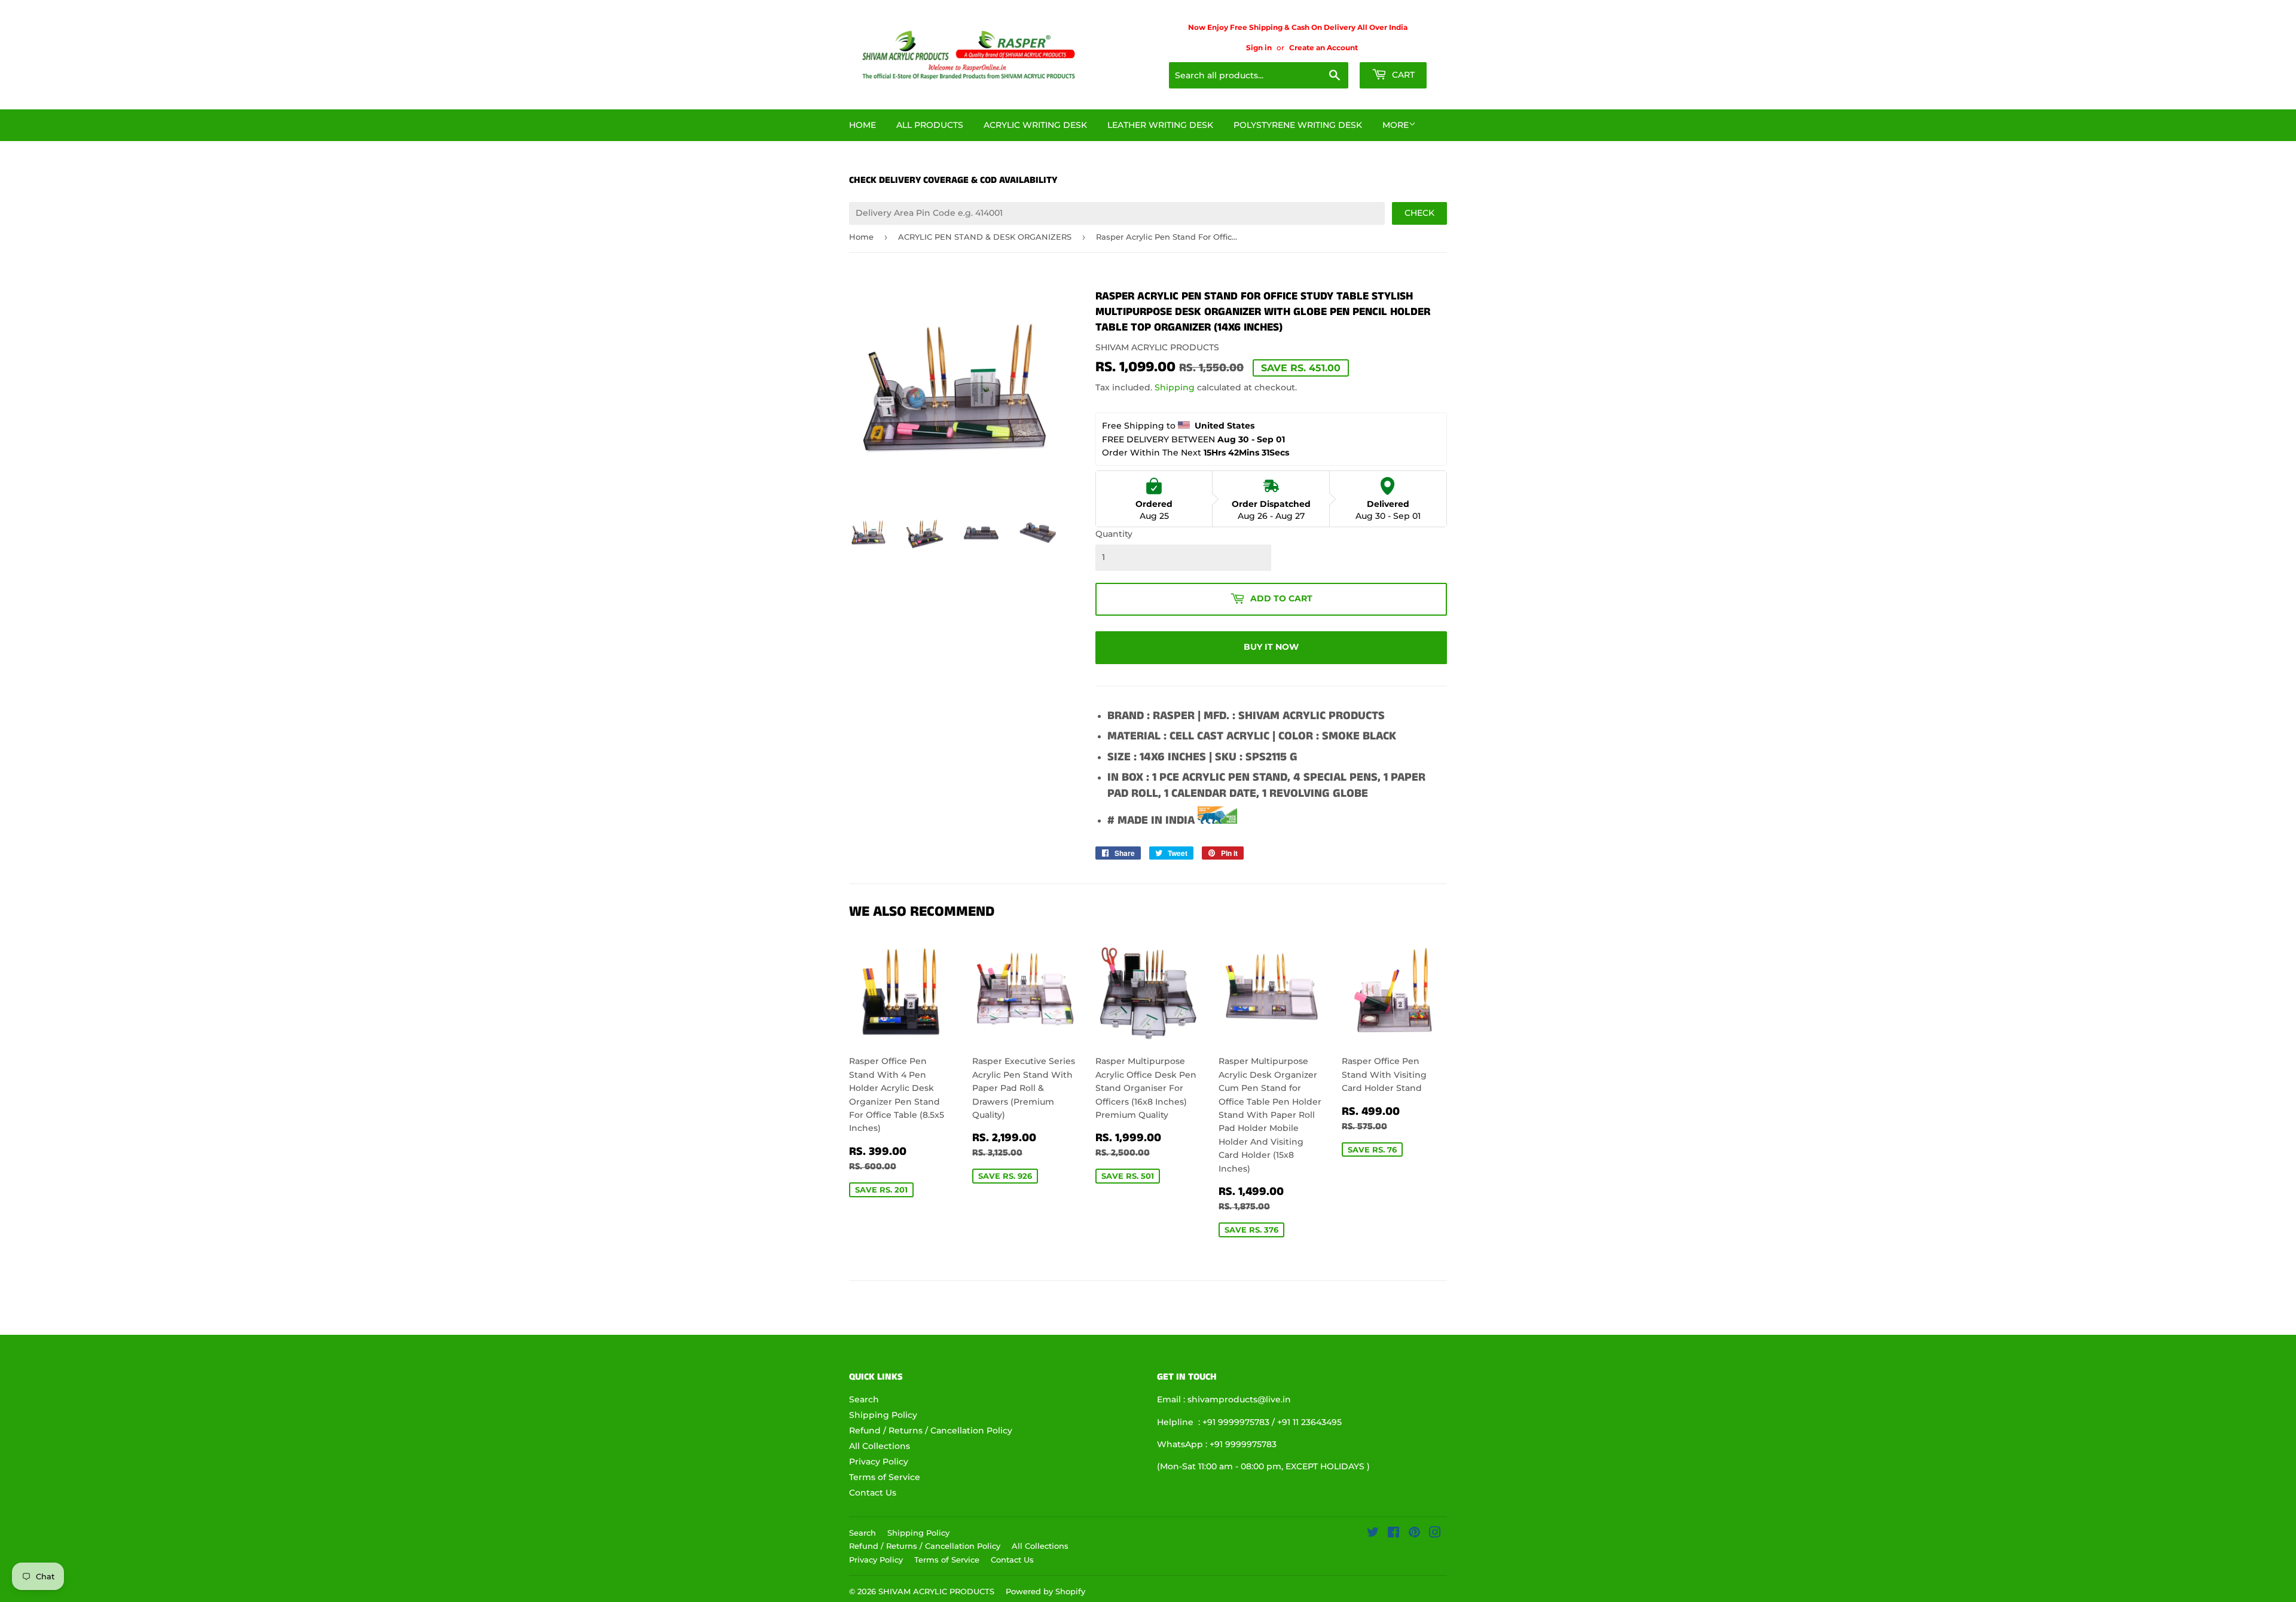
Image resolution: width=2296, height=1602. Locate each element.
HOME (862, 125)
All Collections (880, 1446)
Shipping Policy (883, 1415)
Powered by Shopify (1045, 1591)
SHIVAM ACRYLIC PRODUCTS (936, 1591)
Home (861, 237)
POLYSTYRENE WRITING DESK (1298, 125)
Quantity (1114, 534)
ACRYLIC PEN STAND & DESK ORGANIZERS (985, 237)
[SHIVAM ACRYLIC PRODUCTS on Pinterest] (1414, 1534)
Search (864, 1399)
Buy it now (1271, 647)
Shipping (1175, 387)
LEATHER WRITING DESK (1160, 125)
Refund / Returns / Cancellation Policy (931, 1430)
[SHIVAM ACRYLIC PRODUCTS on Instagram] (1435, 1534)
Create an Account (1323, 48)
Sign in (1259, 48)
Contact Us (873, 1493)
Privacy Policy (879, 1462)
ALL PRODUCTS (930, 125)
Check (1419, 213)
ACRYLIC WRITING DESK (1035, 125)
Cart (1402, 75)
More (1396, 125)
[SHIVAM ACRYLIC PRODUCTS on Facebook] (1393, 1534)
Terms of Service (885, 1477)
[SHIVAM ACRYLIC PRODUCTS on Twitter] (1373, 1534)
